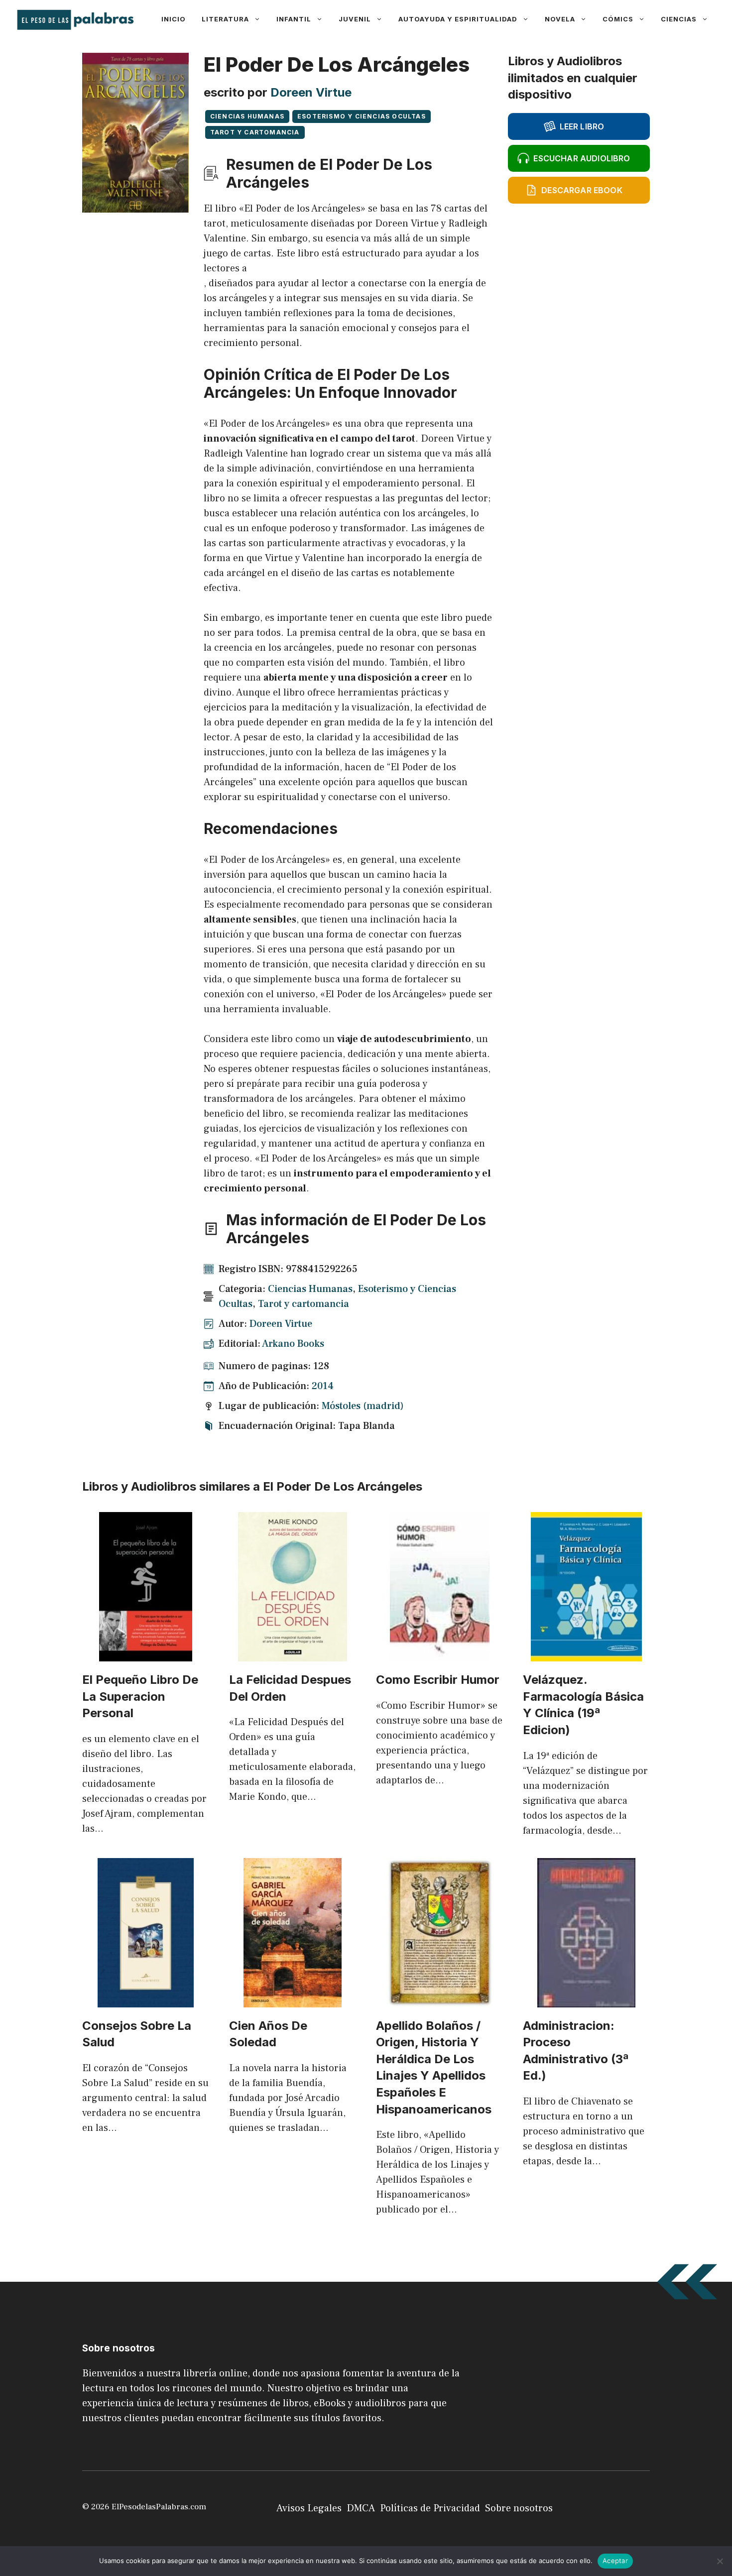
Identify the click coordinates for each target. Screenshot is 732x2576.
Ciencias (679, 19)
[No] (720, 2561)
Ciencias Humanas (247, 116)
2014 (323, 1386)
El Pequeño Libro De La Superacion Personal (140, 1696)
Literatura (225, 19)
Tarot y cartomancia (255, 132)
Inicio (174, 19)
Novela (560, 19)
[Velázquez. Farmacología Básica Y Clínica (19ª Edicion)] (586, 1654)
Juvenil (355, 19)
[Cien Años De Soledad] (293, 2000)
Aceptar (615, 2561)
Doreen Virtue (311, 92)
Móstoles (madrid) (363, 1406)
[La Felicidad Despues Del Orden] (293, 1654)
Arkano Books (293, 1344)
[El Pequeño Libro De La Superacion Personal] (146, 1654)
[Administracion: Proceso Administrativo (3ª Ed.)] (586, 2000)
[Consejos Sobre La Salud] (146, 2000)
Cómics (618, 19)
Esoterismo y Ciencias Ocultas (362, 116)
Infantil (294, 19)
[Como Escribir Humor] (440, 1654)
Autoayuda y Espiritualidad (458, 19)
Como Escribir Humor (438, 1680)
